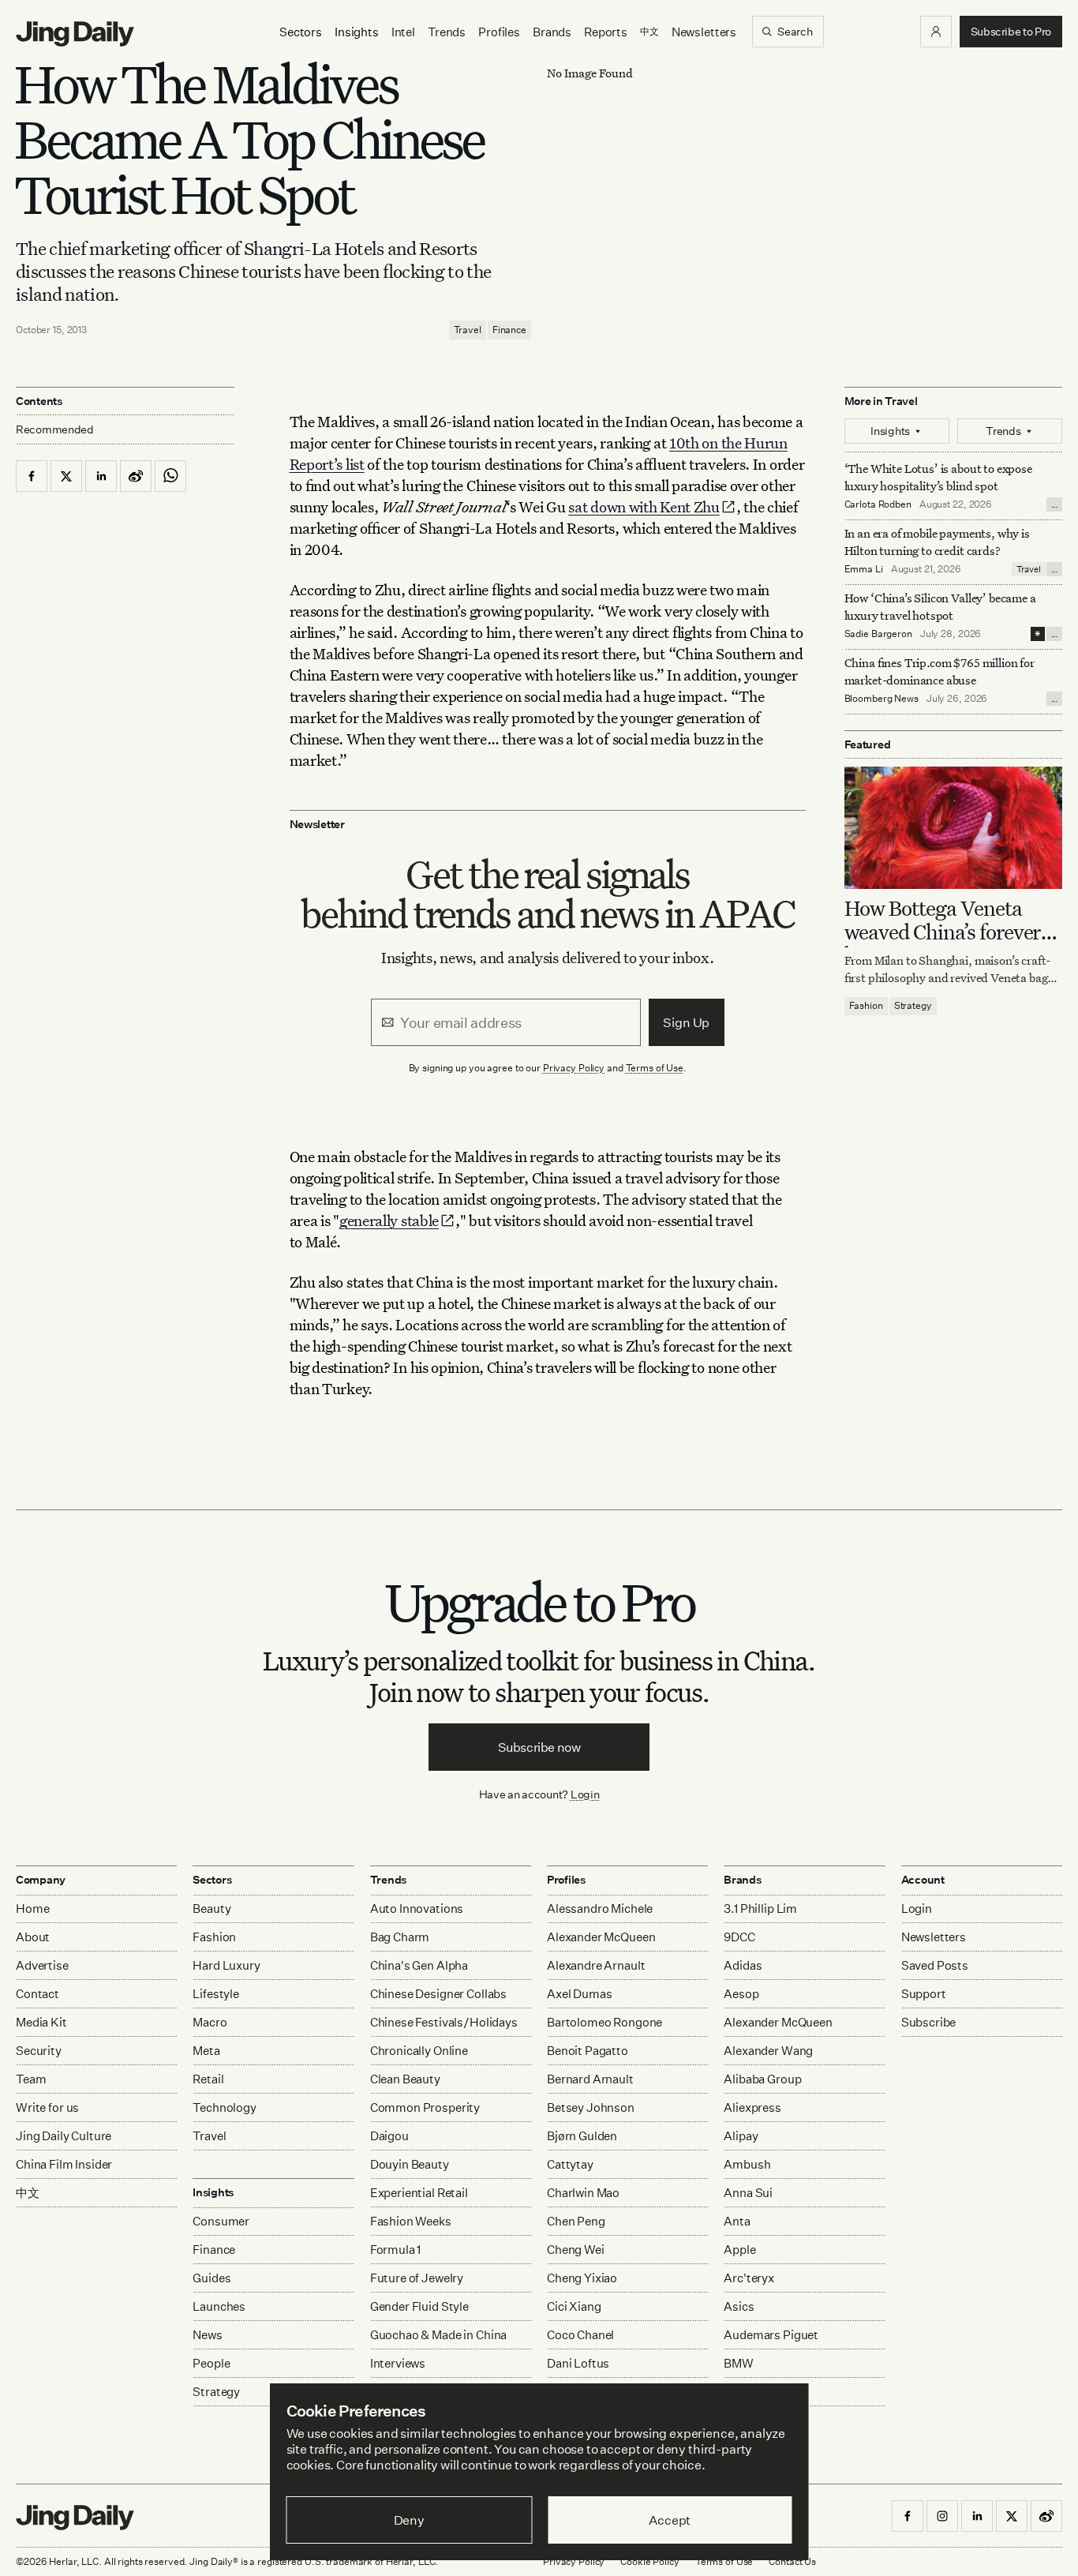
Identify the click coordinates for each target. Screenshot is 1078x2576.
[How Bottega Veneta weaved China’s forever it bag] (954, 828)
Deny (409, 2520)
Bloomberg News (881, 698)
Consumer (221, 2221)
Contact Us (792, 2561)
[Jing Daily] (75, 34)
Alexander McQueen (601, 1937)
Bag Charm (400, 1937)
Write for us (47, 2107)
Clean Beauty (405, 2079)
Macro (210, 2022)
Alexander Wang (768, 2051)
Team (31, 2079)
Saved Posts (935, 1965)
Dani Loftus (578, 2363)
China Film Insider (64, 2164)
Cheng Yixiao (582, 2278)
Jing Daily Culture (64, 2136)
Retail (208, 2079)
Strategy (913, 1006)
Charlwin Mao (583, 2193)
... (1054, 504)
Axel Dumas (580, 1994)
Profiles (499, 32)
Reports (606, 32)
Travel (468, 330)
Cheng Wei (576, 2250)
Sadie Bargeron (878, 634)
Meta (206, 2051)
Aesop (741, 1994)
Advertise (42, 1965)
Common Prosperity (425, 2107)
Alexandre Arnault (596, 1965)
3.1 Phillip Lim (760, 1909)
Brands (552, 32)
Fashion (866, 1006)
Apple (739, 2250)
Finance (509, 330)
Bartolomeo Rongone (605, 2022)
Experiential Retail (419, 2193)
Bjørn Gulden (582, 2136)
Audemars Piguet (771, 2335)
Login (585, 1794)
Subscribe (929, 2022)
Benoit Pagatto (588, 2051)
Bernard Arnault (590, 2079)
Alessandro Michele (600, 1909)
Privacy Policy (574, 1068)
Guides (211, 2278)
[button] (936, 32)
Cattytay (570, 2164)
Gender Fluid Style (419, 2306)
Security (39, 2051)
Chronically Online (419, 2051)
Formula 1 (396, 2250)
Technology (225, 2107)
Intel (403, 32)
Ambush (747, 2164)
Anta (737, 2221)
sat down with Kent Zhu (644, 506)
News (207, 2335)
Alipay (741, 2136)
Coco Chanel (580, 2335)
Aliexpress (752, 2107)
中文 (28, 2193)
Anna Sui (748, 2193)
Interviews (398, 2363)
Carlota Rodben (878, 504)
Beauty (211, 1909)
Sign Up (686, 1022)
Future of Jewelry (417, 2278)
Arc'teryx (749, 2278)
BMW (739, 2363)
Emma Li (864, 569)
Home (32, 1909)
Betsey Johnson (591, 2107)
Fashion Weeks (411, 2221)
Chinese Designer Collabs (438, 1994)
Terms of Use (655, 1068)
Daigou (389, 2136)
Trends (447, 32)
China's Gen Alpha (419, 1965)
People (211, 2363)
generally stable (389, 1220)
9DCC (739, 1937)
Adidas (743, 1965)
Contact (37, 1994)
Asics (739, 2306)
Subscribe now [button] (539, 1747)
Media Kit (41, 2022)
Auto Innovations (417, 1909)
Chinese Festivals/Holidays (444, 2022)
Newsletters (704, 32)
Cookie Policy (649, 2561)
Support (924, 1994)
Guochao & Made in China (439, 2335)
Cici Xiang (574, 2306)
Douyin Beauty (410, 2164)
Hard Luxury (226, 1965)
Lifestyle (216, 1994)
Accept (670, 2520)
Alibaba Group (762, 2079)
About (33, 1937)
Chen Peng (576, 2221)
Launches (219, 2306)
